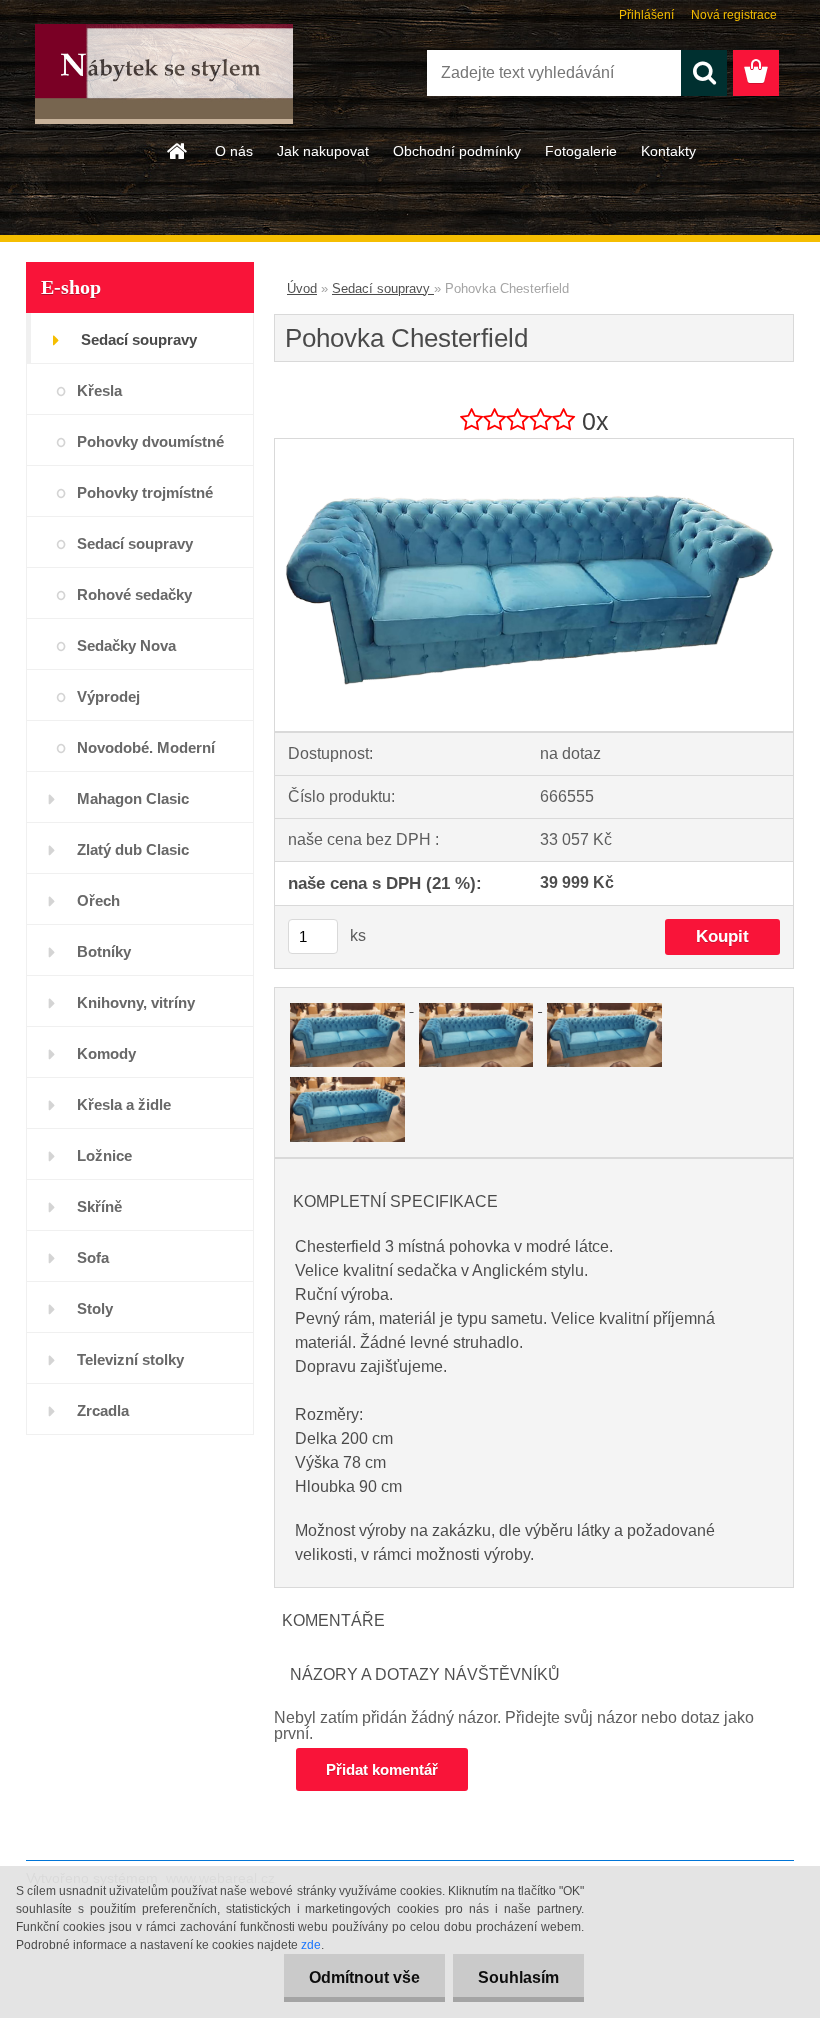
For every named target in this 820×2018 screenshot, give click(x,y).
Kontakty (668, 151)
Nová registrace (734, 15)
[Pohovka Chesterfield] (534, 446)
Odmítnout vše (364, 1977)
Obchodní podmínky (457, 151)
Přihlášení (646, 15)
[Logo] (163, 74)
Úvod (302, 288)
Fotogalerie (581, 151)
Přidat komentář (382, 1769)
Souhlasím (518, 1977)
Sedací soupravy (383, 288)
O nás (234, 151)
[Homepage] (178, 151)
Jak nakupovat (323, 151)
